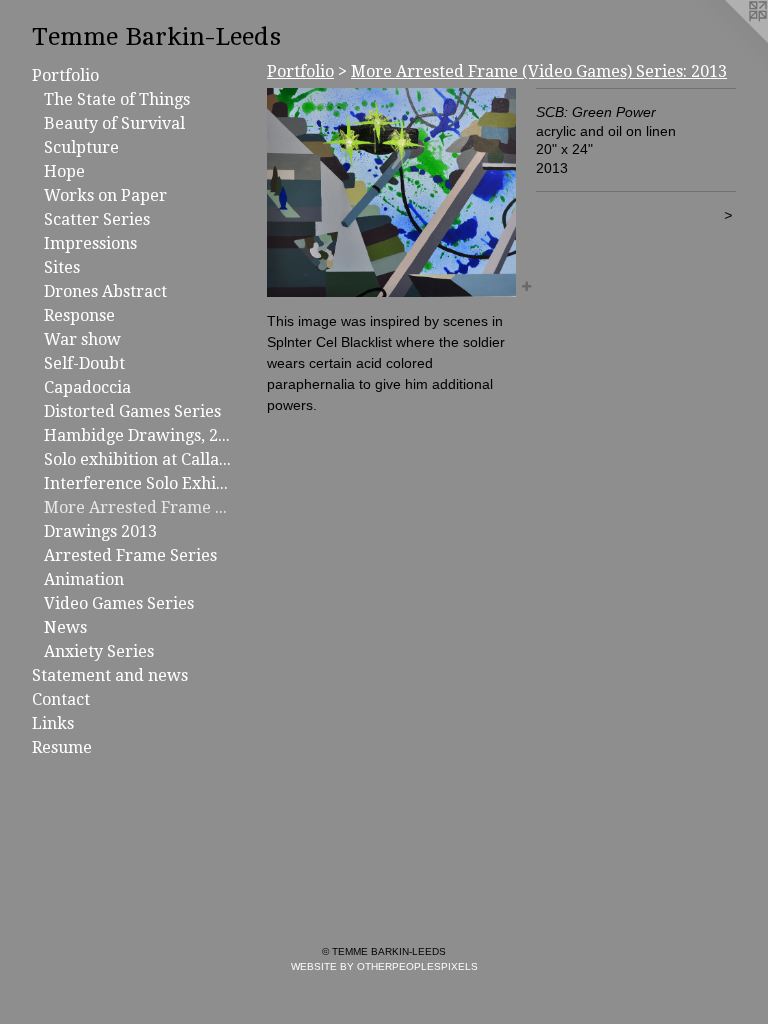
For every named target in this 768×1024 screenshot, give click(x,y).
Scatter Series (97, 219)
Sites (62, 267)
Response (79, 315)
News (65, 627)
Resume (62, 747)
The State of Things (117, 99)
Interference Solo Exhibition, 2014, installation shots (138, 483)
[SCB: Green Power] (391, 192)
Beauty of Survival (114, 123)
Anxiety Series (99, 651)
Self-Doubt (84, 363)
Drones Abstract (105, 291)
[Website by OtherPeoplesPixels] (728, 40)
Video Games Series (119, 603)
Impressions (90, 243)
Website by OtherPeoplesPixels (384, 966)
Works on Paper (105, 195)
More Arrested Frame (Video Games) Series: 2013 (138, 507)
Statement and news (110, 675)
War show (82, 339)
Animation (84, 579)
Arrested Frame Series (130, 555)
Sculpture (81, 147)
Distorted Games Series (132, 411)
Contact (61, 699)
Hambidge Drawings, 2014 (138, 435)
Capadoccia (87, 387)
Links (53, 723)
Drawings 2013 (100, 531)
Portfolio (65, 75)
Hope (64, 171)
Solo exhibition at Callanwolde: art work (138, 459)
